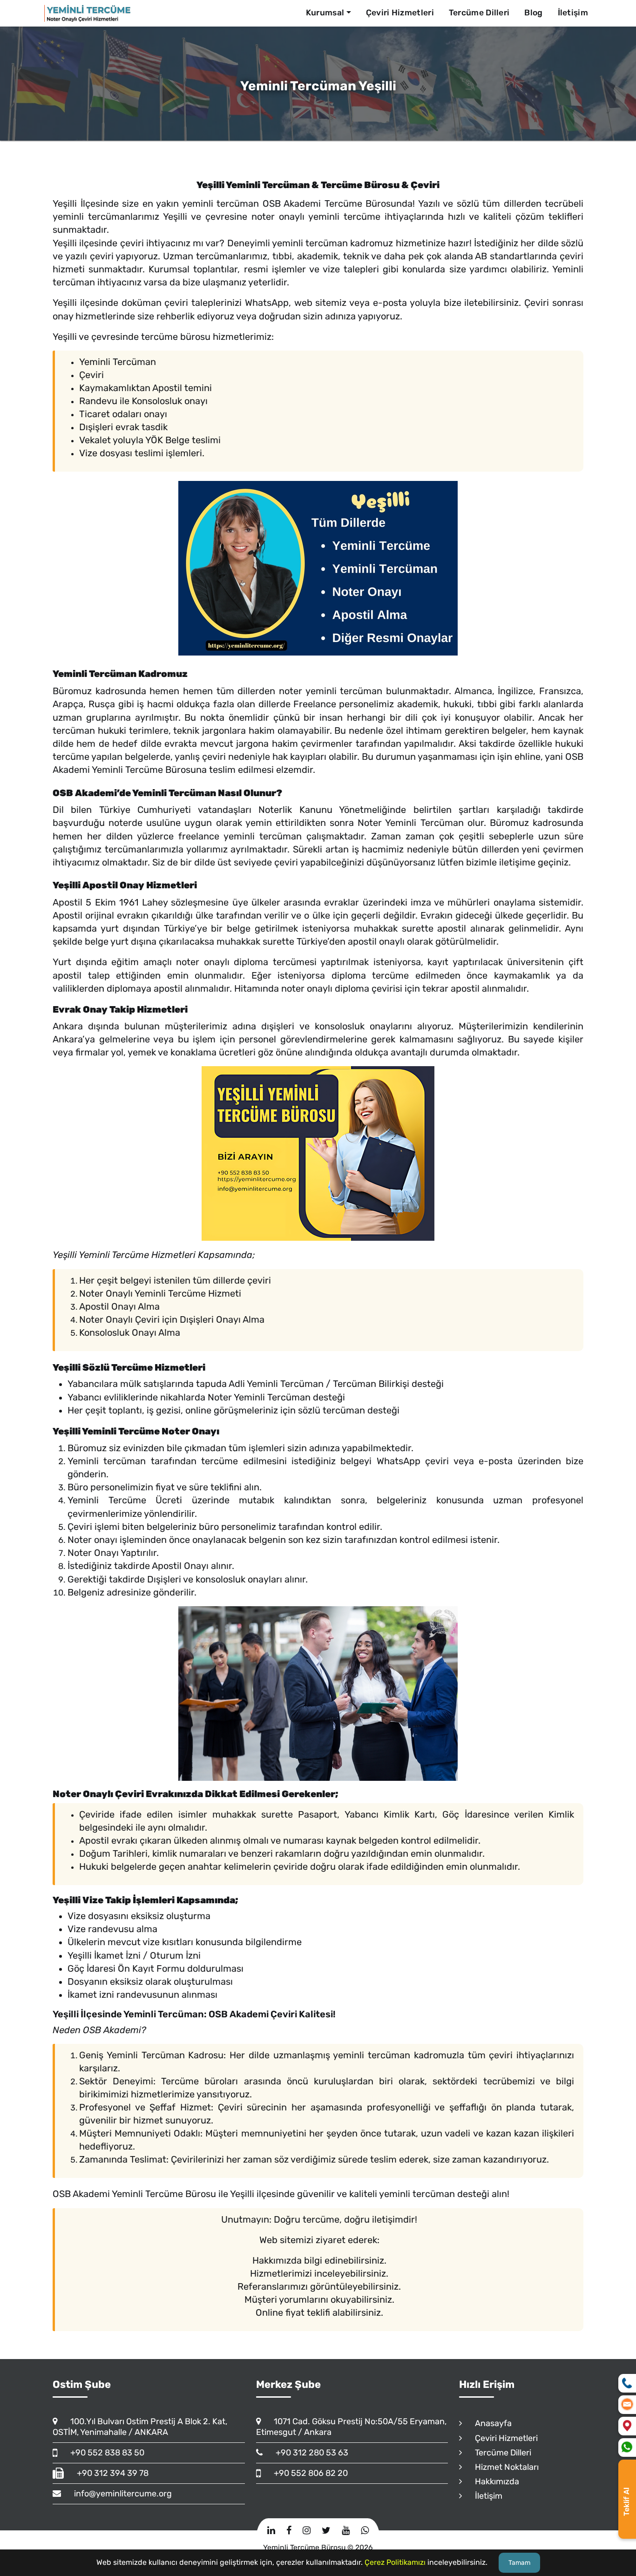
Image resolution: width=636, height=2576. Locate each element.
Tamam (519, 2563)
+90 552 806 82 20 (307, 2473)
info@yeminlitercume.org (119, 2494)
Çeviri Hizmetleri (400, 13)
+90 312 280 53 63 (308, 2453)
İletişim (573, 13)
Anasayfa (489, 2423)
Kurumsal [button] (325, 13)
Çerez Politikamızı (395, 2562)
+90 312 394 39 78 (108, 2473)
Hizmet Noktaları (503, 2467)
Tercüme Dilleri (479, 13)
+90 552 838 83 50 (103, 2453)
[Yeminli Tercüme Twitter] (326, 2530)
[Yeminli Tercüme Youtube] (346, 2530)
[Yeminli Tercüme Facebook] (289, 2530)
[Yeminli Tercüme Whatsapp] (365, 2530)
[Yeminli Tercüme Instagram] (307, 2530)
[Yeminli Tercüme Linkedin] (271, 2530)
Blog (533, 13)
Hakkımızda (493, 2481)
